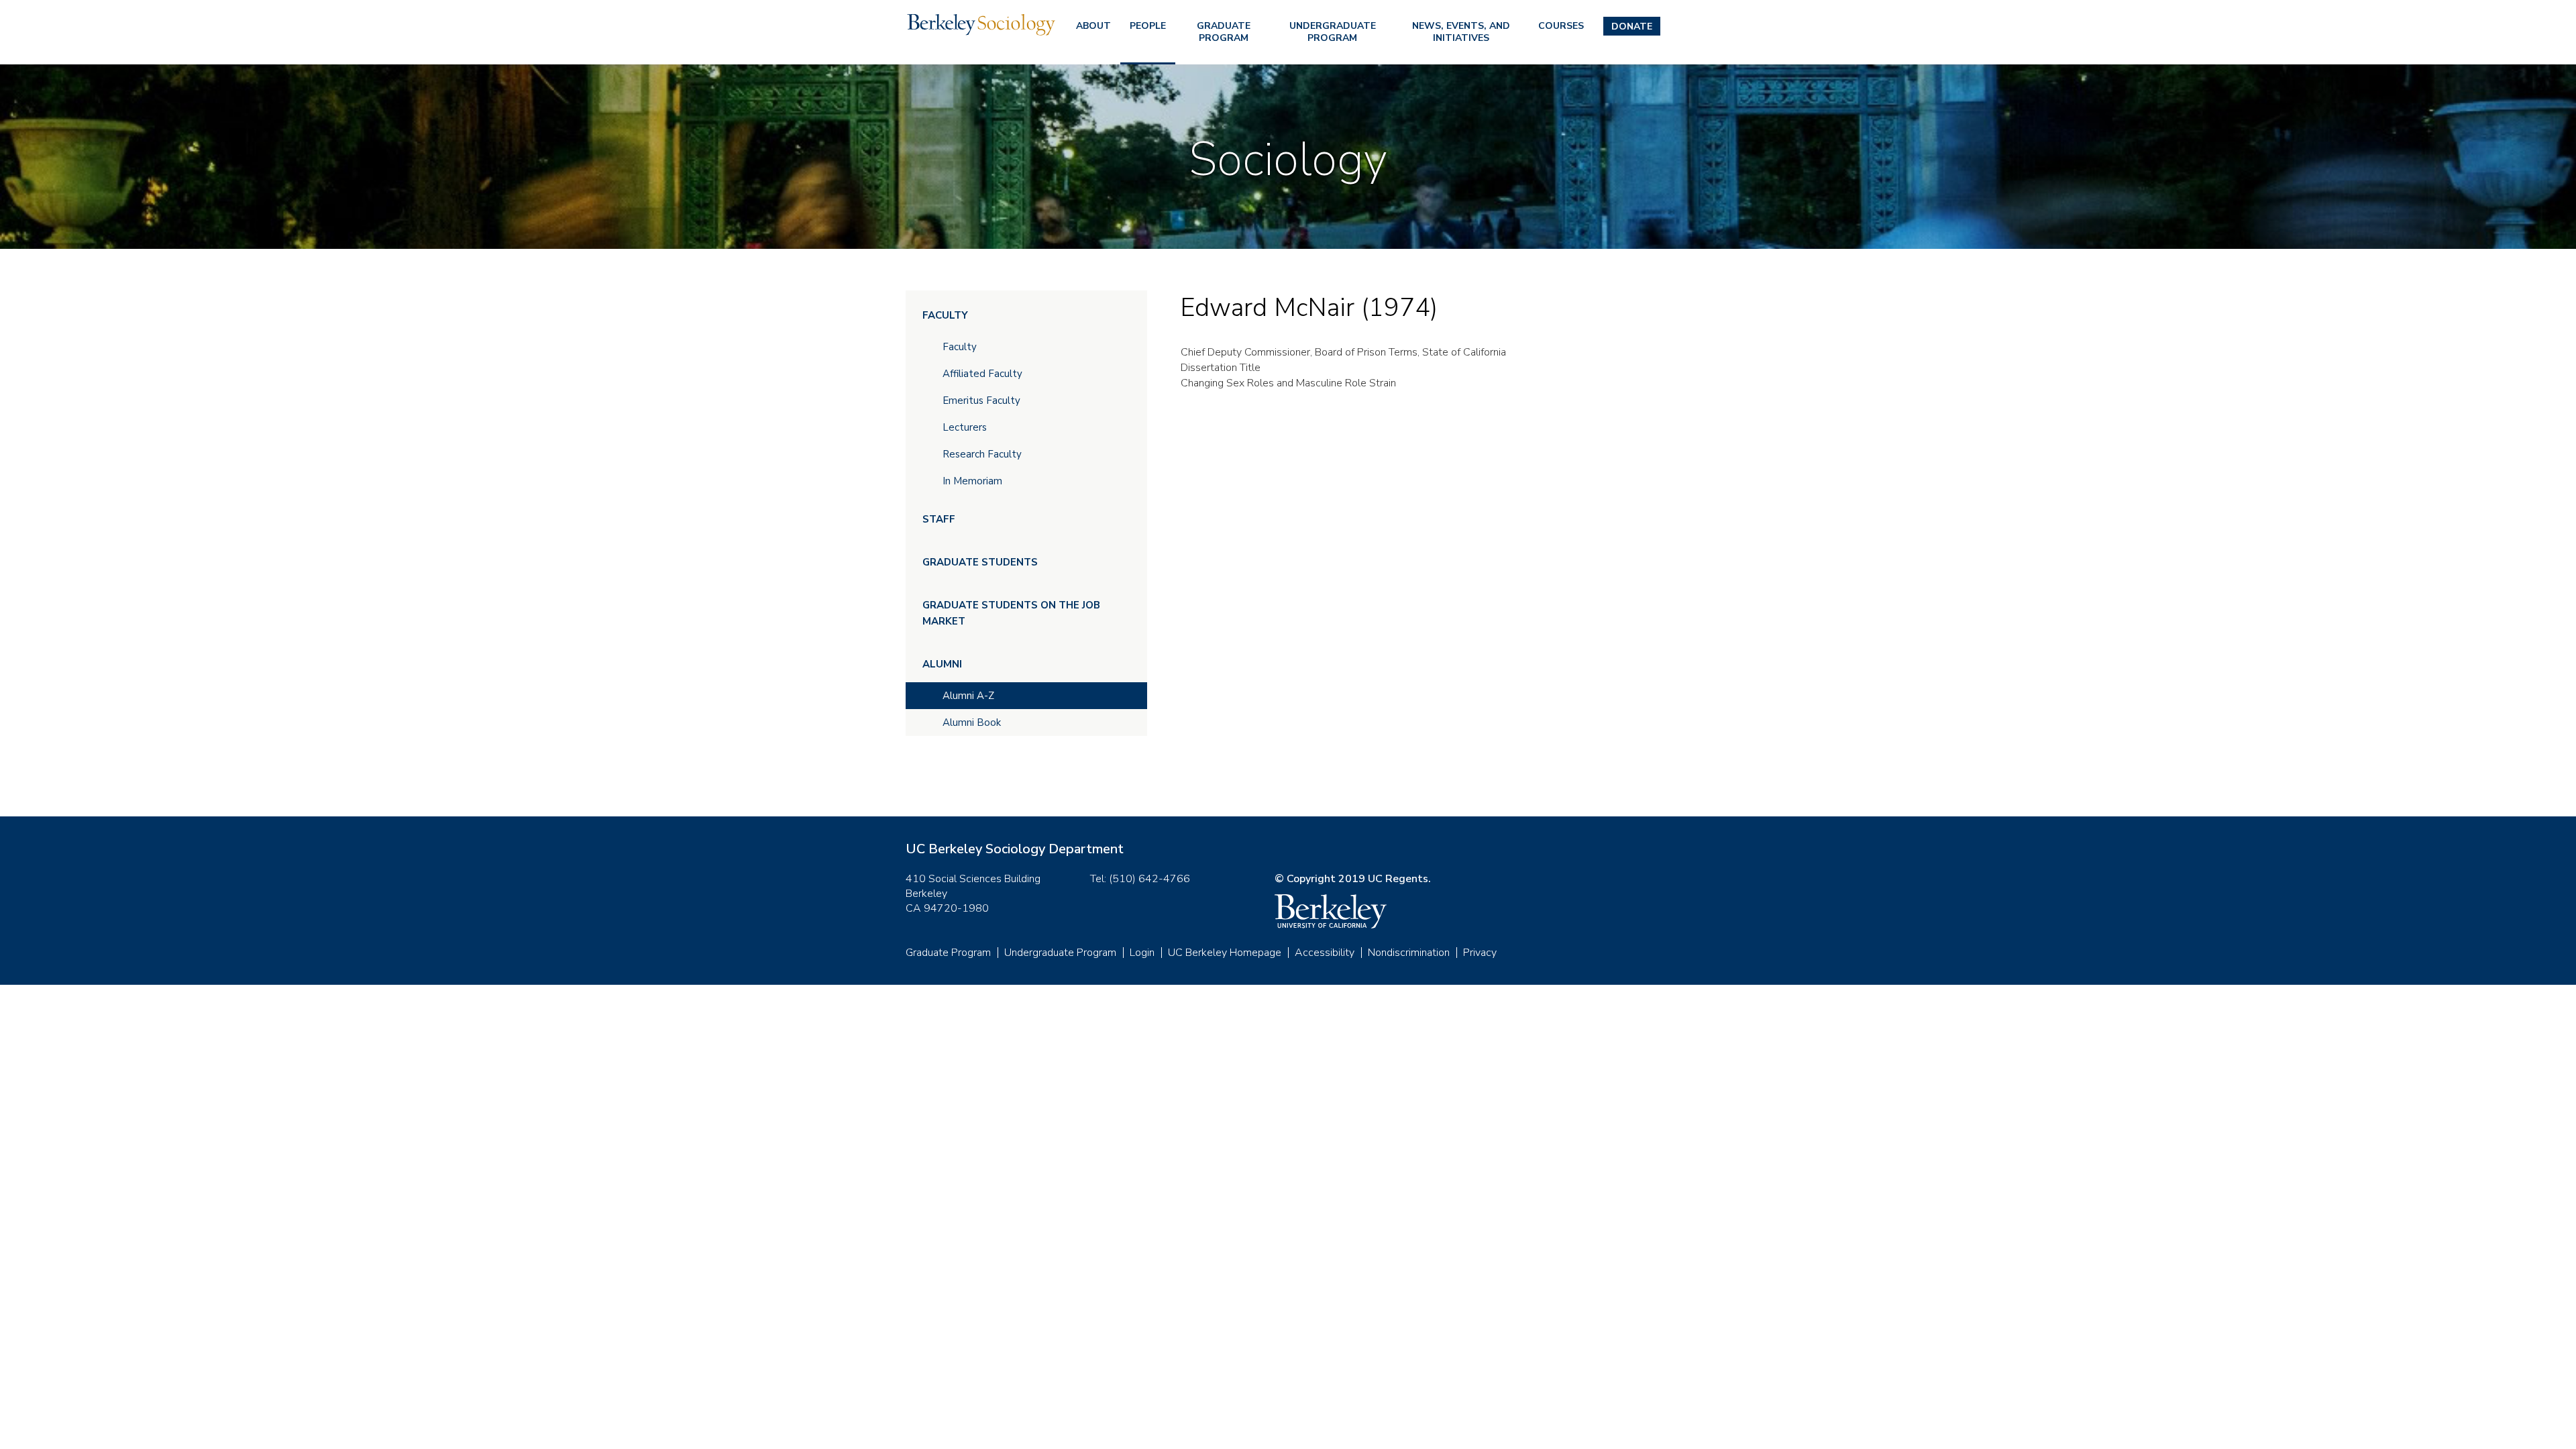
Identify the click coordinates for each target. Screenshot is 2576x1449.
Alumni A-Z (968, 696)
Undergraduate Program (1333, 32)
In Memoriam (972, 481)
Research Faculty (982, 454)
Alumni (942, 664)
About (1093, 26)
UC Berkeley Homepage (1225, 953)
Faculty (945, 315)
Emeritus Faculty (981, 400)
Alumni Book (972, 722)
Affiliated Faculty (982, 374)
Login (1142, 953)
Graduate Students (980, 562)
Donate (1632, 26)
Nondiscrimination (1409, 953)
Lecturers (965, 427)
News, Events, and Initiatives (1461, 32)
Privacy (1480, 953)
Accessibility (1325, 953)
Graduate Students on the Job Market (1011, 613)
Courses (1561, 26)
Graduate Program (1224, 32)
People (1148, 26)
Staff (939, 519)
